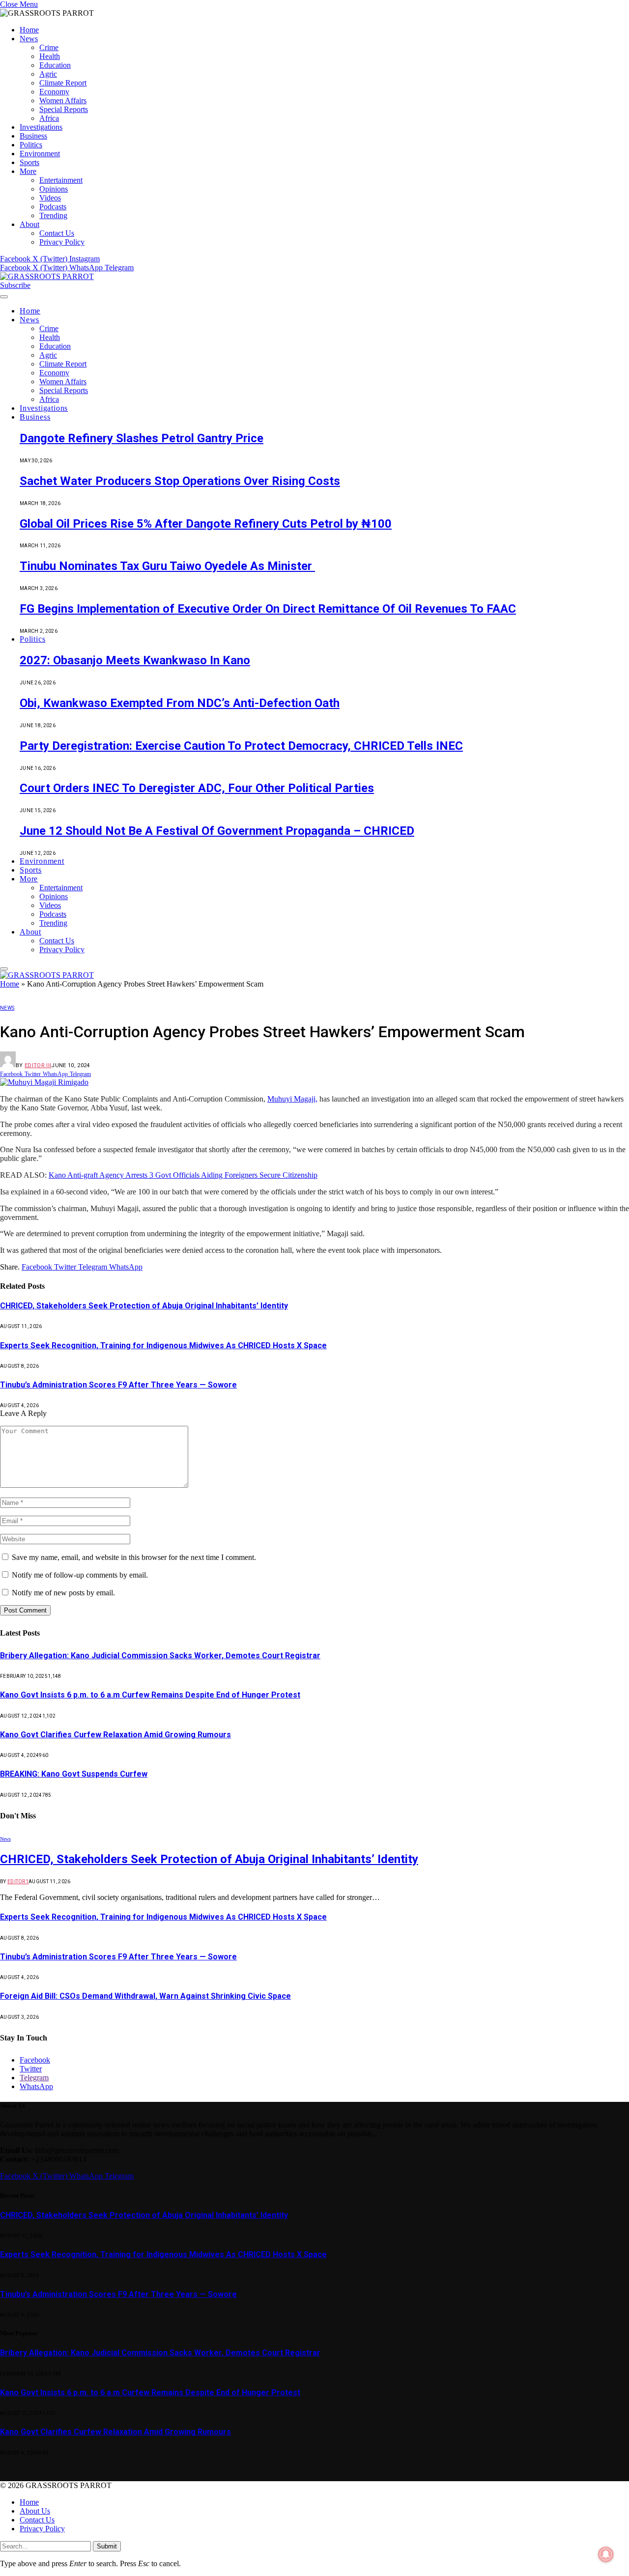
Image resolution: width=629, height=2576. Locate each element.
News (29, 39)
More (28, 171)
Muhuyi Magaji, (292, 1099)
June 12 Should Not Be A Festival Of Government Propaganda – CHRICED (217, 831)
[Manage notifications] (606, 2554)
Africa (49, 118)
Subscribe (15, 285)
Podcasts (53, 207)
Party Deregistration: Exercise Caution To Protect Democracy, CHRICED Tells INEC (241, 746)
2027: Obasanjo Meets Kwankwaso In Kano (135, 660)
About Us (35, 2511)
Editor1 (18, 1882)
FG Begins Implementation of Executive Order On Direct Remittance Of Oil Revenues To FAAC (268, 609)
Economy (54, 92)
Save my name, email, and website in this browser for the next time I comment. (134, 1557)
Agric (48, 74)
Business (33, 136)
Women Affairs (63, 100)
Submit (107, 2546)
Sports (29, 162)
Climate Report (63, 83)
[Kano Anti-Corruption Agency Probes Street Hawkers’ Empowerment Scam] (44, 1082)
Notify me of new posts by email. (63, 1593)
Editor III (38, 1065)
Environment (40, 154)
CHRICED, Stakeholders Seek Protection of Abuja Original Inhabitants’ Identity (144, 1306)
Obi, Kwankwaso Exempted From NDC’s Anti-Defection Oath (180, 703)
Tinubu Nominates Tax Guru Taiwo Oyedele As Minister (167, 566)
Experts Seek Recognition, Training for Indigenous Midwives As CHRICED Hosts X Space (163, 1345)
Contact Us (57, 233)
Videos (50, 198)
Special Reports (64, 109)
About (29, 224)
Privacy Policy (62, 242)
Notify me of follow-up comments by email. (80, 1575)
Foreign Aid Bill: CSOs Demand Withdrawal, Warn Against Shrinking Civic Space (145, 1996)
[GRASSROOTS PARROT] (47, 276)
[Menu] (4, 297)
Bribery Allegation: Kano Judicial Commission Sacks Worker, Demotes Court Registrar (160, 1656)
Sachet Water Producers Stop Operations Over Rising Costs (180, 481)
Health (50, 56)
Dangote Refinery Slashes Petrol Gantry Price (142, 438)
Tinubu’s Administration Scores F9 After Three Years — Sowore (118, 1385)
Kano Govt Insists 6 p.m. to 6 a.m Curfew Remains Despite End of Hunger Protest (150, 1695)
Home (29, 30)
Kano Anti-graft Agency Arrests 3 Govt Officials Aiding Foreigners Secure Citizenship (183, 1175)
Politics (31, 145)
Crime (49, 47)
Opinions (54, 189)
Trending (53, 215)
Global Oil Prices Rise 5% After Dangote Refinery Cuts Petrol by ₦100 (206, 524)
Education (55, 65)
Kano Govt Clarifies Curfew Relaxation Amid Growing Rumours (115, 1735)
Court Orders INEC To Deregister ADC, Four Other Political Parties (197, 788)
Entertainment (61, 180)
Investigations (41, 127)
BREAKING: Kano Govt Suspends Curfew (74, 1774)
